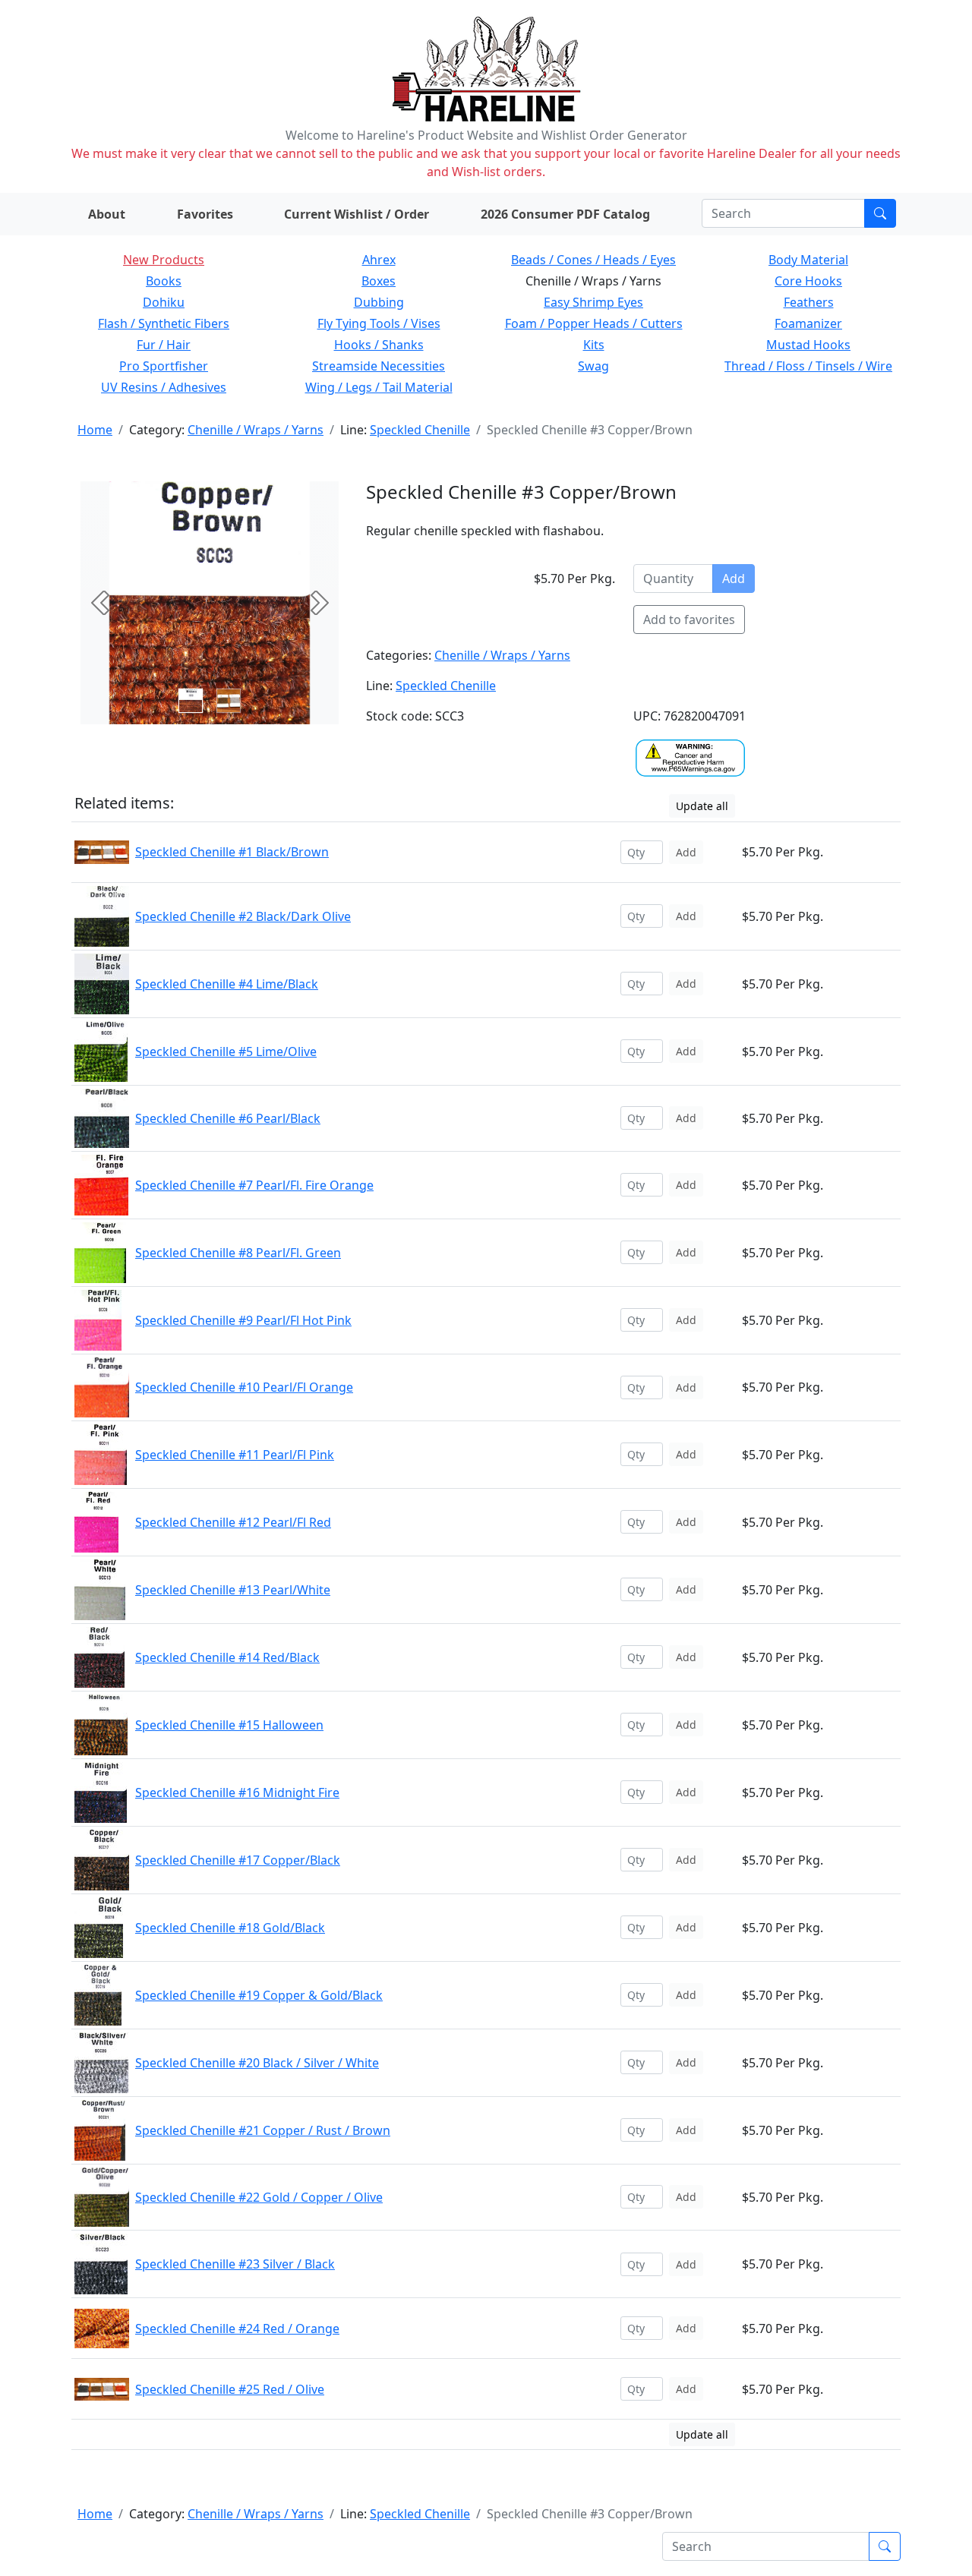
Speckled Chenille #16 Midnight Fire (237, 1792)
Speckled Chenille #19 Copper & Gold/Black (259, 1995)
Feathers (809, 302)
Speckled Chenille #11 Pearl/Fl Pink (235, 1455)
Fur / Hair (164, 345)
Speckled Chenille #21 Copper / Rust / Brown (263, 2130)
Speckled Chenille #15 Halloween (229, 1725)
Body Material (808, 260)
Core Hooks (808, 281)
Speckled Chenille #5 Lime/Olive (226, 1052)
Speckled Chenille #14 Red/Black (227, 1657)
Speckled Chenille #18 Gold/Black (230, 1928)
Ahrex (379, 260)
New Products (164, 260)
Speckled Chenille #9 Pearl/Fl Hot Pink (243, 1320)
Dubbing (379, 302)
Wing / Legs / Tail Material (379, 387)
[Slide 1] (229, 701)
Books (164, 281)
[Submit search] (880, 213)
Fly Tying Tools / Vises (379, 323)
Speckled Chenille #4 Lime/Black (227, 984)
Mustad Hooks (808, 345)
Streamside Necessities (379, 366)
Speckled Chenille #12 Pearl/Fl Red (233, 1522)
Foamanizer (808, 323)
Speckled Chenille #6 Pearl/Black (228, 1118)
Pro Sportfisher (164, 366)
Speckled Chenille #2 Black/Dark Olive (243, 916)
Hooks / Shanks (379, 345)
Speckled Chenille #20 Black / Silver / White (257, 2063)
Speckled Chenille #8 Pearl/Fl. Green (238, 1253)
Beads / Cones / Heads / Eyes (593, 260)
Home (95, 430)
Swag (593, 366)
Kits (594, 345)
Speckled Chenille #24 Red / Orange (237, 2328)
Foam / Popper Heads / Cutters (594, 323)
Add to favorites (689, 620)
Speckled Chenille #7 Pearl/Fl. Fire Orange (254, 1185)
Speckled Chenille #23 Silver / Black (235, 2264)
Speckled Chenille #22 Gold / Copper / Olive (259, 2197)
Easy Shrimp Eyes (593, 302)
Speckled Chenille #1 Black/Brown (232, 852)
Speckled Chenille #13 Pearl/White (233, 1590)
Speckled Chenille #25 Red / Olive (230, 2389)
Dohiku (164, 302)
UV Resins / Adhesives (164, 387)
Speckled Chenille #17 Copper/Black (238, 1860)
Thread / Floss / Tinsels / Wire (808, 366)
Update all (702, 806)
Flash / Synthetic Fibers (164, 323)
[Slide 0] (191, 701)
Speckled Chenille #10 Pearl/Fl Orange (244, 1387)
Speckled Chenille (420, 430)
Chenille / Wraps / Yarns (256, 430)
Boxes (379, 281)
